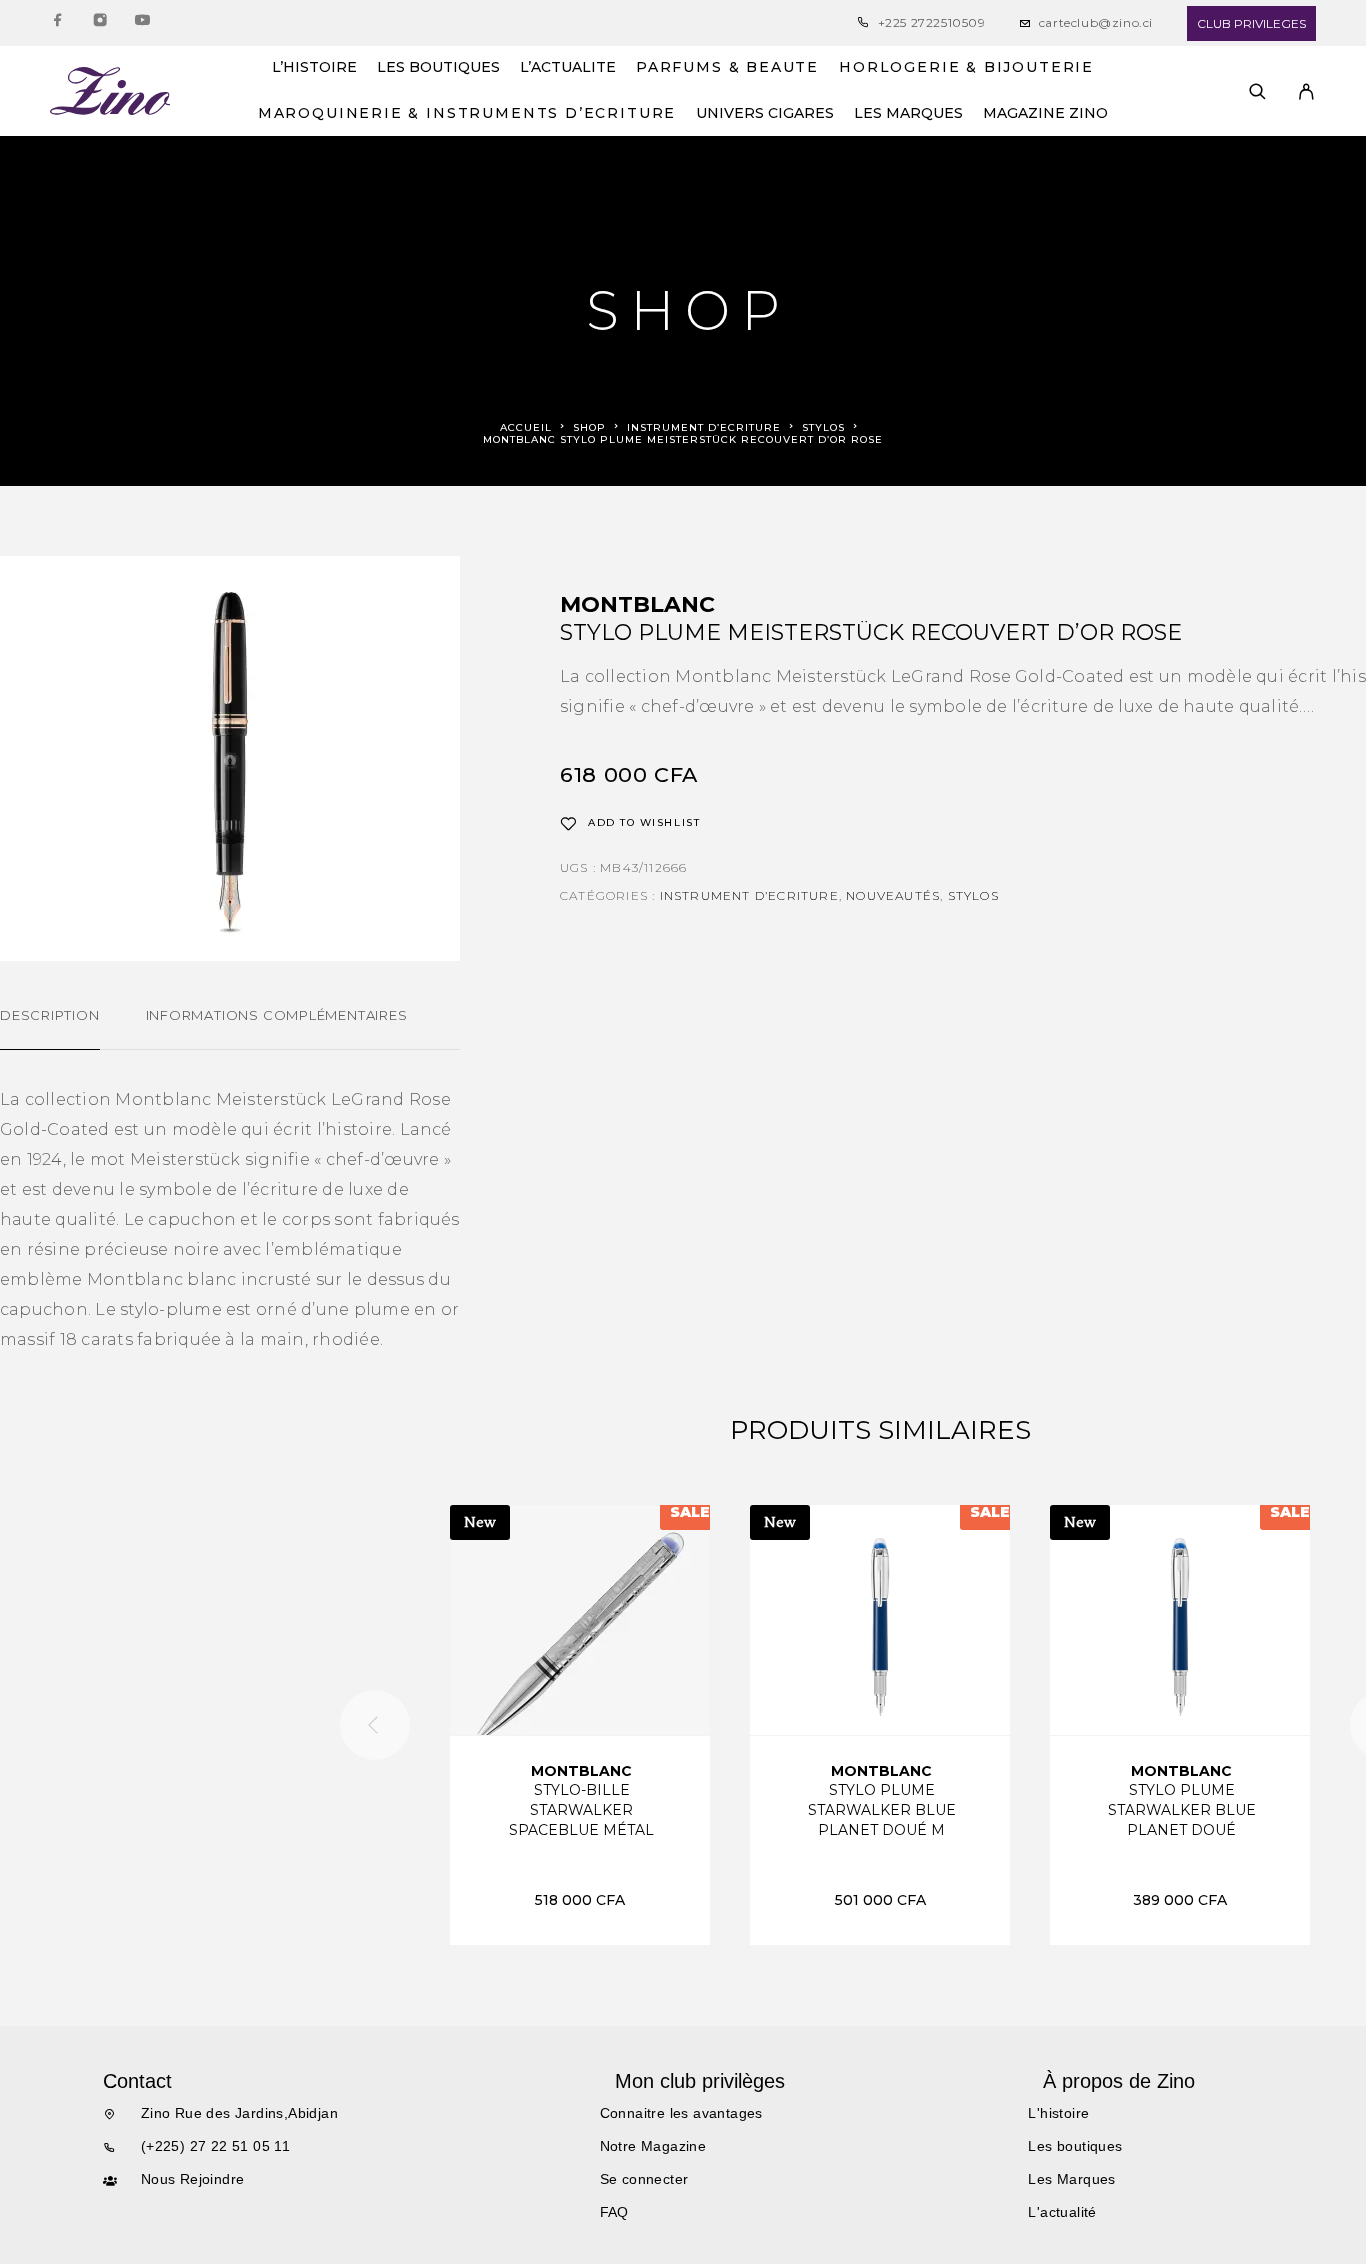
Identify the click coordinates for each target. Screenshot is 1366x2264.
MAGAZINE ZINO (1045, 114)
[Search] (1257, 91)
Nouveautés (893, 895)
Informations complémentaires (277, 1015)
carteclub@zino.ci (1096, 22)
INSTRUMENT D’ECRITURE (704, 427)
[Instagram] (100, 23)
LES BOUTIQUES (438, 68)
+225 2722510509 (932, 22)
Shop (589, 427)
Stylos (823, 427)
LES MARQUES (908, 114)
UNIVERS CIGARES (765, 114)
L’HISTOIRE (314, 68)
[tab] (50, 1028)
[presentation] (375, 1725)
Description (50, 1015)
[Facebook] (58, 23)
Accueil (526, 427)
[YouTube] (142, 23)
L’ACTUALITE (568, 68)
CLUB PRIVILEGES (1251, 23)
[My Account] (1306, 91)
